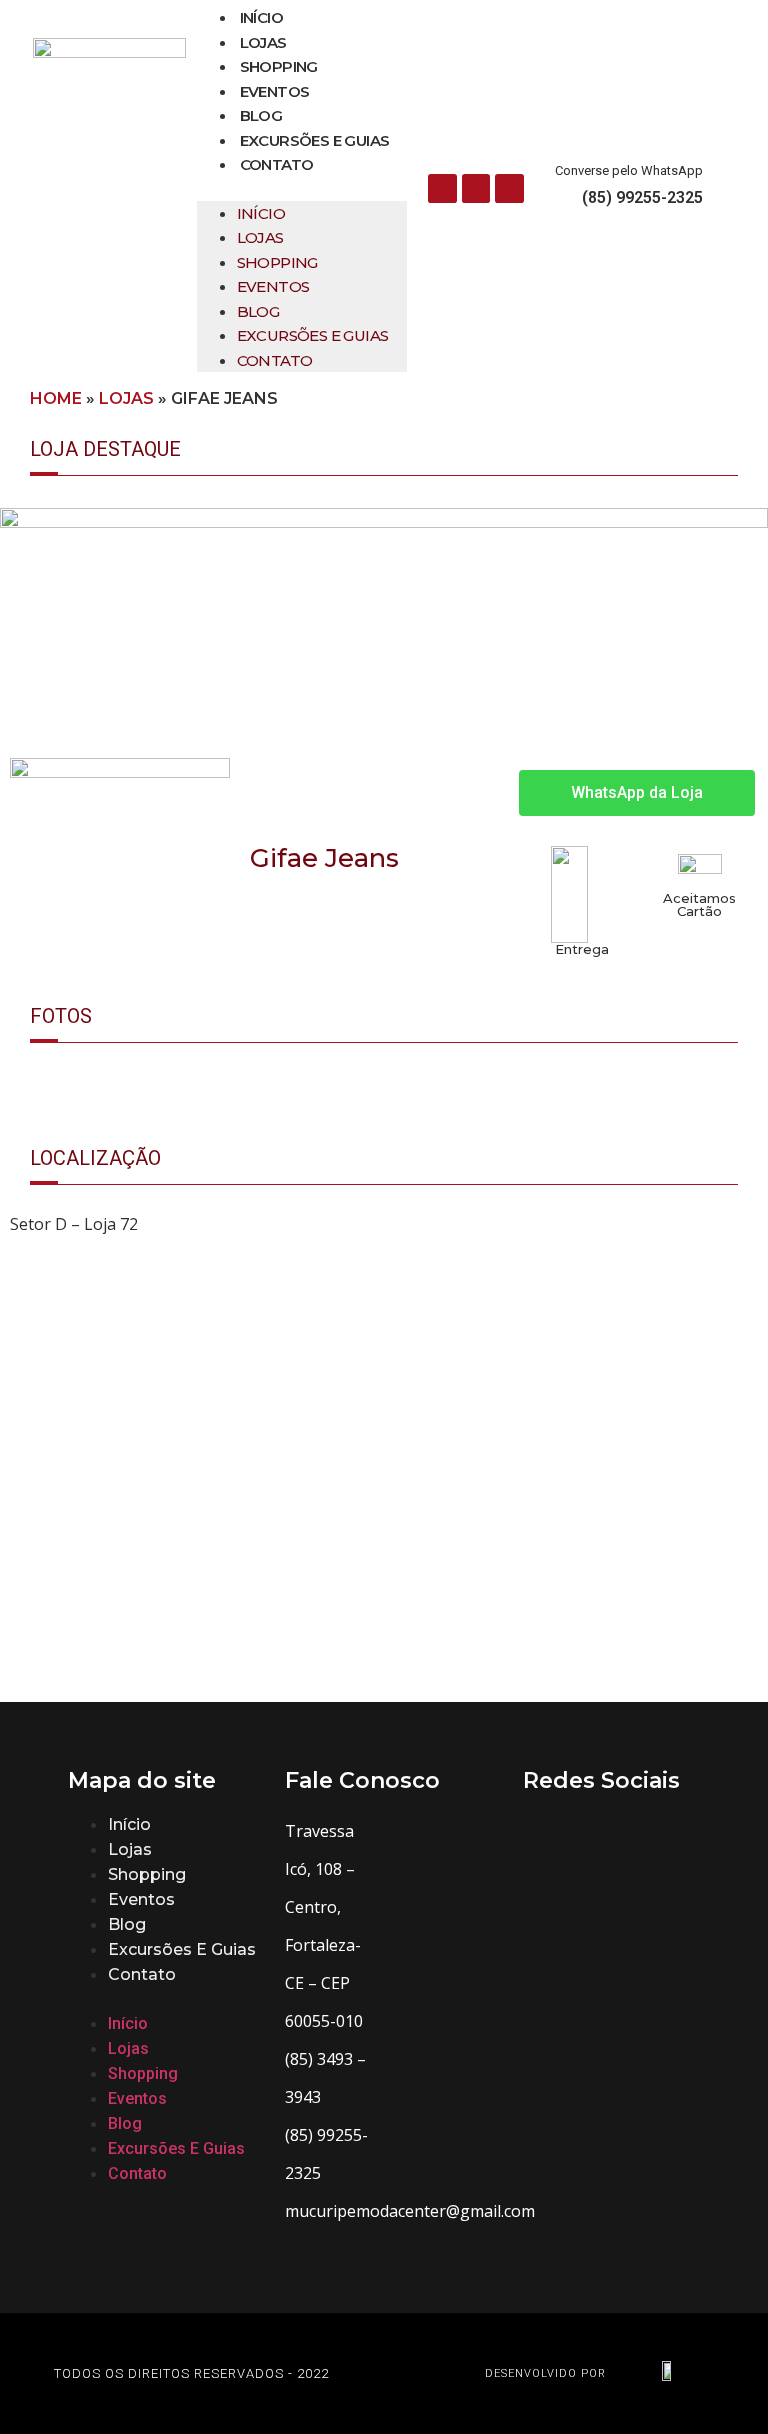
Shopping (279, 66)
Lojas (263, 42)
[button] (302, 189)
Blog (261, 115)
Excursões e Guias (315, 140)
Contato (277, 164)
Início (261, 17)
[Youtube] (509, 188)
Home (56, 398)
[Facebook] (442, 188)
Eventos (275, 91)
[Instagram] (476, 188)
